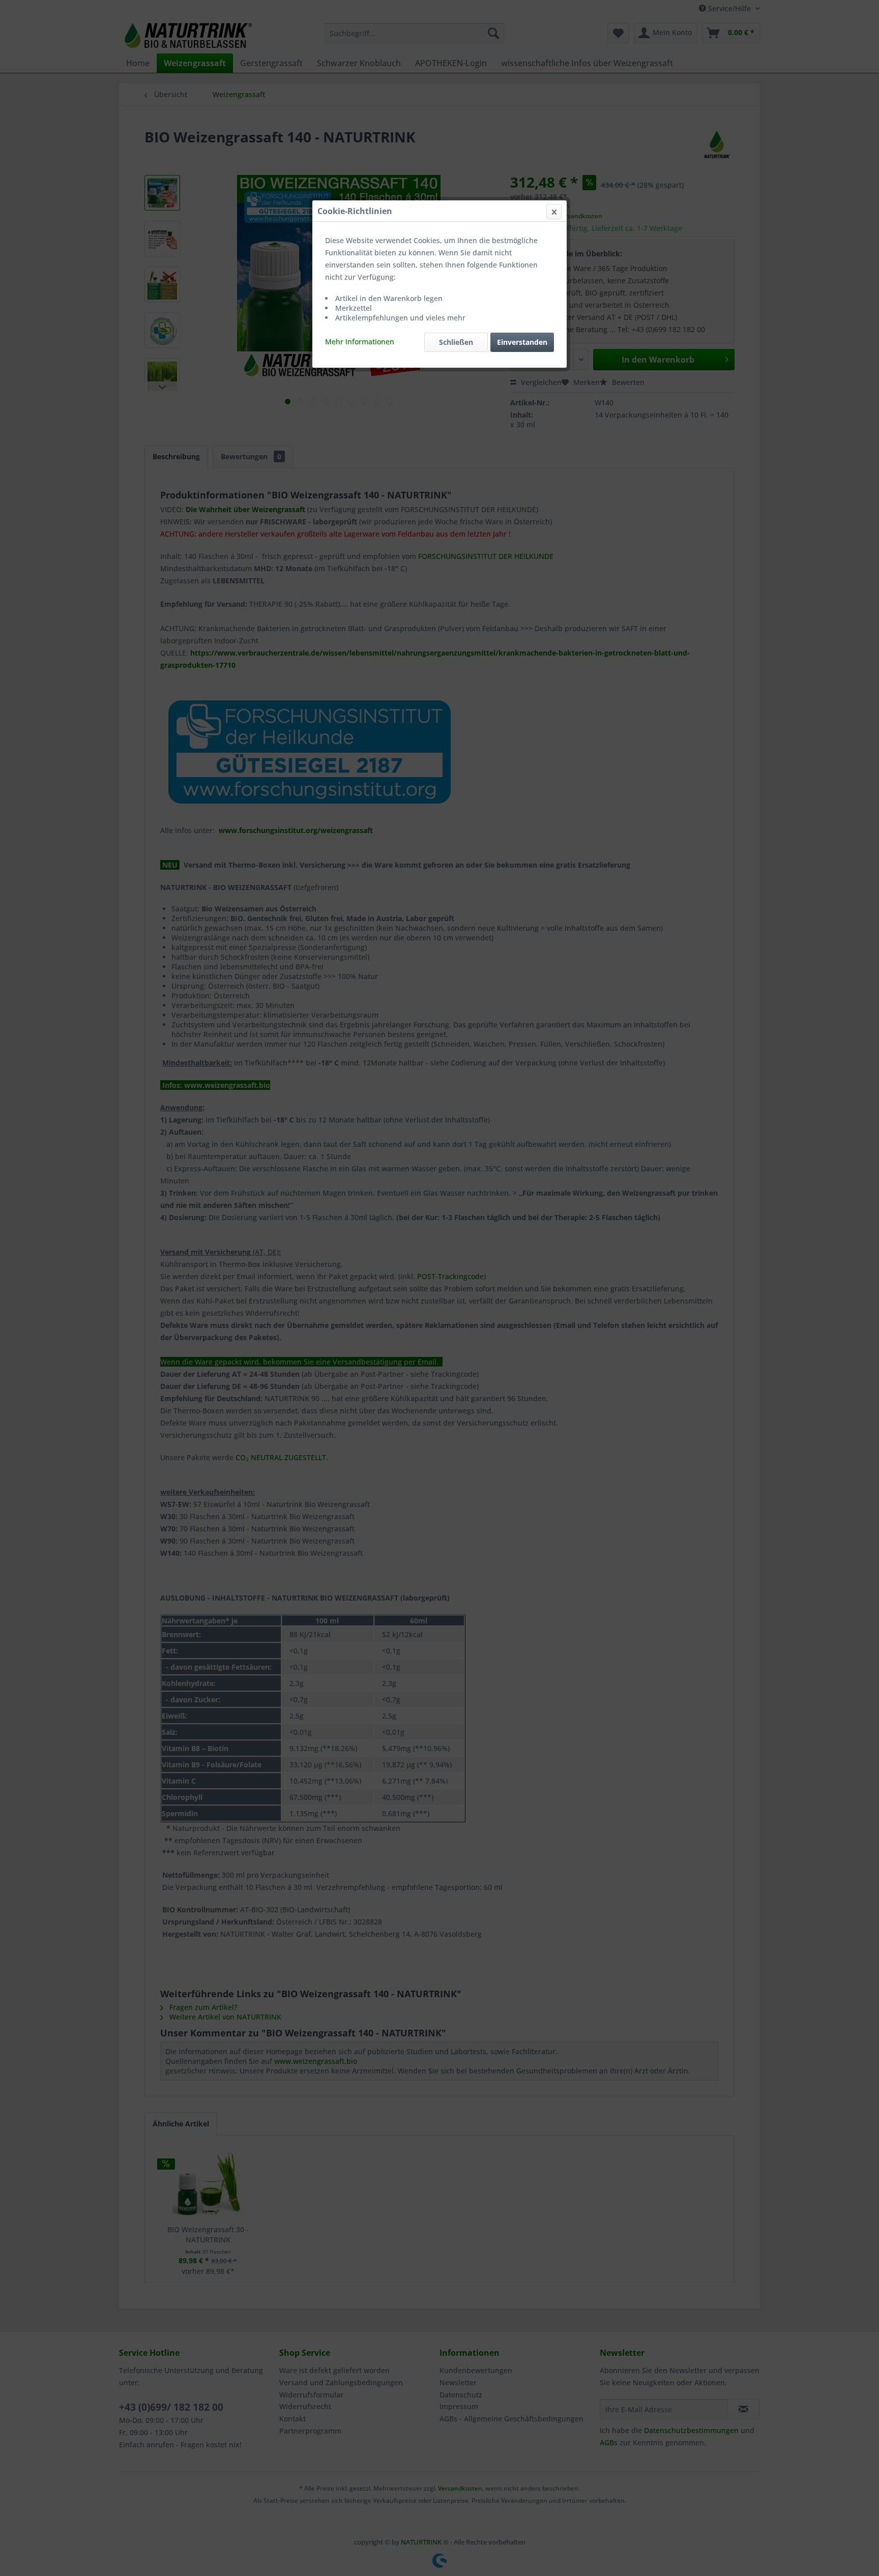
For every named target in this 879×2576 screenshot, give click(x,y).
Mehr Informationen (360, 342)
